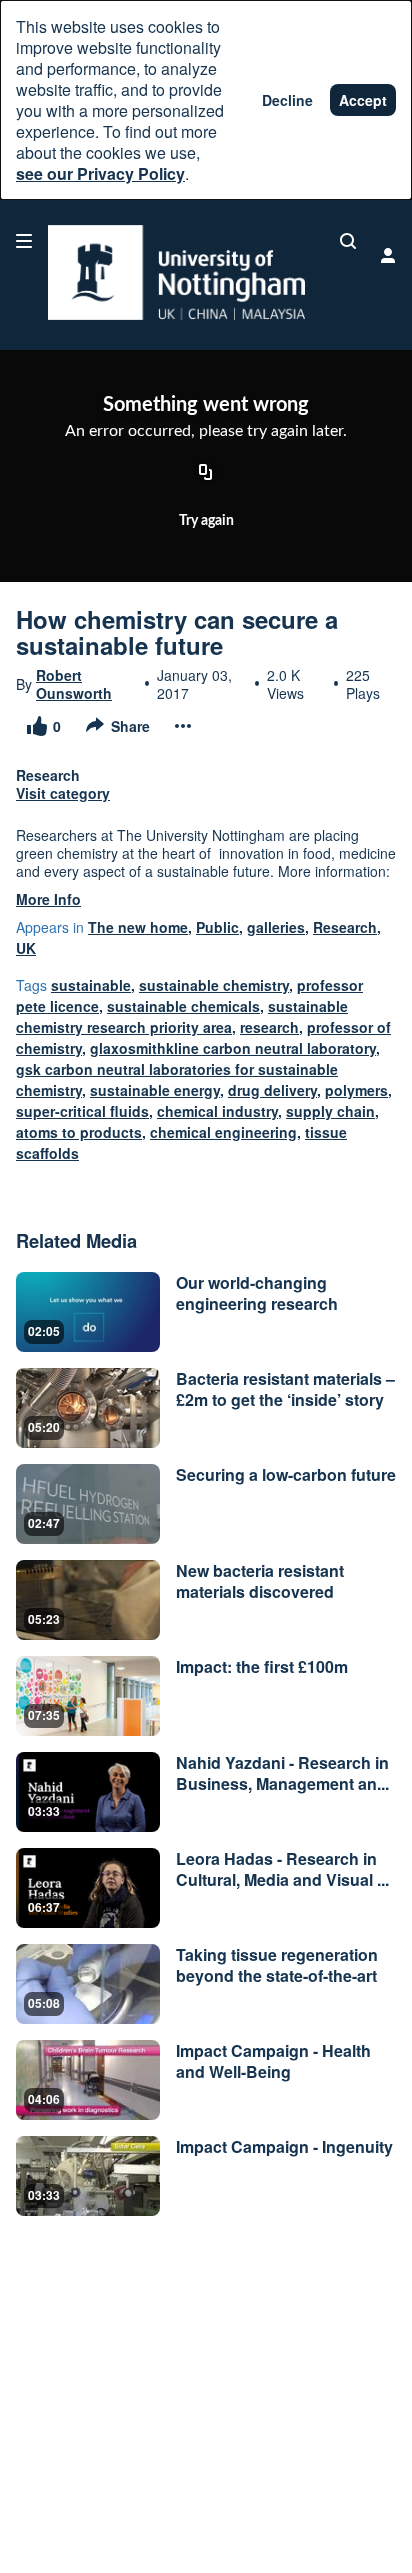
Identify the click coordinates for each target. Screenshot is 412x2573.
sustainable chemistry (214, 985)
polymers (356, 1090)
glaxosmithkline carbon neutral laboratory (233, 1048)
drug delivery (272, 1090)
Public (217, 927)
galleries (276, 927)
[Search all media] (348, 241)
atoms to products (79, 1132)
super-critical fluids (82, 1111)
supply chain (330, 1111)
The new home (138, 927)
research (269, 1027)
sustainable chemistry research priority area (182, 1016)
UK (26, 948)
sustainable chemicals (183, 1006)
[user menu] (388, 255)
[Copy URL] (206, 474)
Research (345, 927)
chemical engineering (223, 1132)
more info (48, 899)
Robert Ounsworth (74, 684)
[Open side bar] (24, 241)
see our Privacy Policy (100, 173)
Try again (206, 521)
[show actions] (183, 726)
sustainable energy (155, 1090)
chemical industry (217, 1111)
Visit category (63, 793)
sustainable (91, 985)
